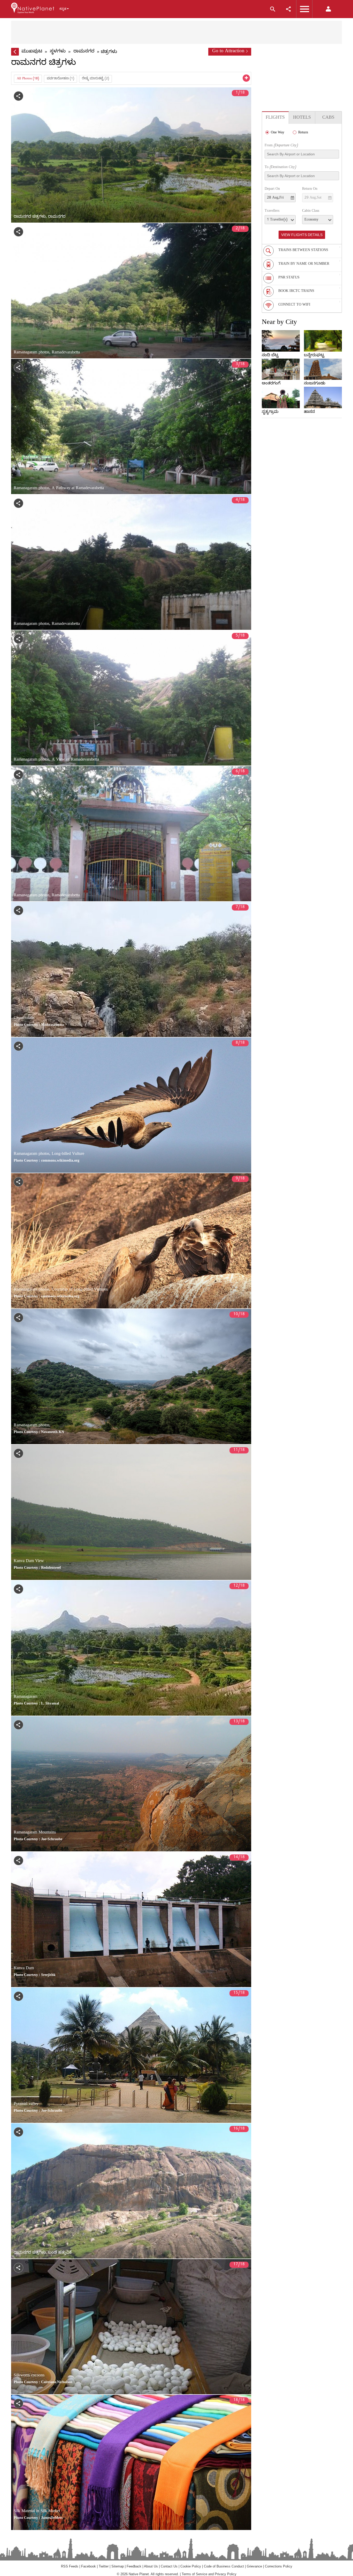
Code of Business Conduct (224, 2566)
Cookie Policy (191, 2566)
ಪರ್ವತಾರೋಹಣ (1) (60, 79)
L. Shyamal (50, 1704)
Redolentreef (51, 1568)
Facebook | (90, 2566)
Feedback (134, 2566)
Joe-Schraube (52, 1840)
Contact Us (169, 2566)
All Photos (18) (28, 79)
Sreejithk (48, 1976)
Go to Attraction (228, 52)
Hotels (302, 118)
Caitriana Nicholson (57, 2383)
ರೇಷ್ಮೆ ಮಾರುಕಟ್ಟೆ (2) (95, 79)
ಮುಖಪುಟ (32, 52)
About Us (151, 2566)
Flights (275, 118)
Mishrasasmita (52, 1025)
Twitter (104, 2566)
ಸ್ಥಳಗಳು (58, 52)
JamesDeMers (52, 2518)
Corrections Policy (279, 2566)
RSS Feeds (70, 2566)
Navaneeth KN (53, 1433)
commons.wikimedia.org (60, 1161)
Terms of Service (194, 2574)
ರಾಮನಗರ (84, 52)
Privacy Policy (226, 2574)
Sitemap (118, 2566)
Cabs (328, 118)
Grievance (254, 2566)
